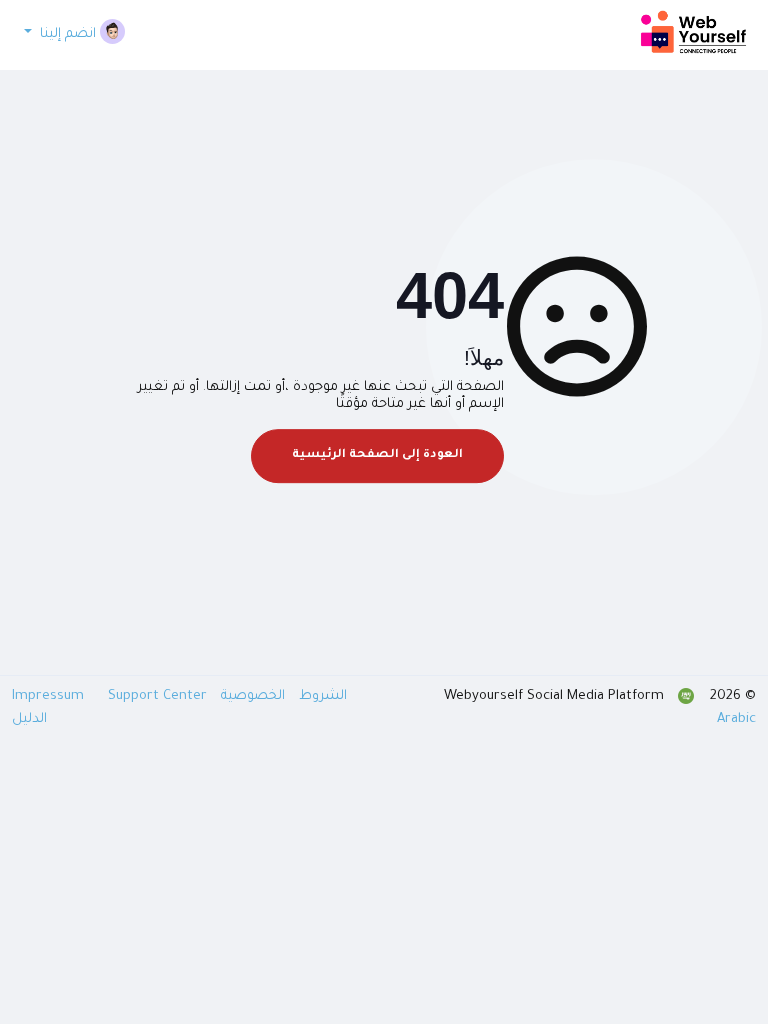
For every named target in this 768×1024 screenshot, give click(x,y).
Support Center (157, 696)
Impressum (50, 696)
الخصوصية (251, 696)
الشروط (321, 696)
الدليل (29, 719)
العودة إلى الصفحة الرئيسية (377, 455)
